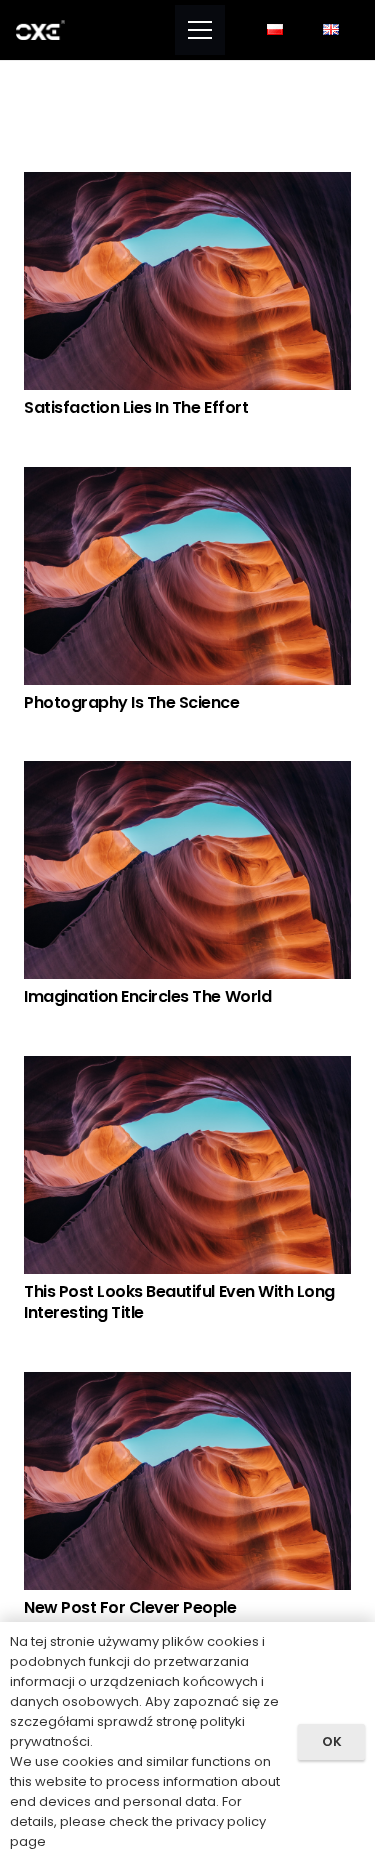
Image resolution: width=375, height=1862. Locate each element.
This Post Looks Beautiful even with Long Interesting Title (179, 1302)
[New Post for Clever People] (187, 1384)
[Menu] (200, 30)
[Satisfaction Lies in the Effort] (187, 184)
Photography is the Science (132, 702)
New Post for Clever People (130, 1607)
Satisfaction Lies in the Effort (136, 407)
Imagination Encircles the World (147, 996)
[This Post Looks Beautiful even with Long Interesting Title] (187, 1068)
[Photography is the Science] (187, 479)
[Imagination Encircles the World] (187, 773)
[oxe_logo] (40, 30)
